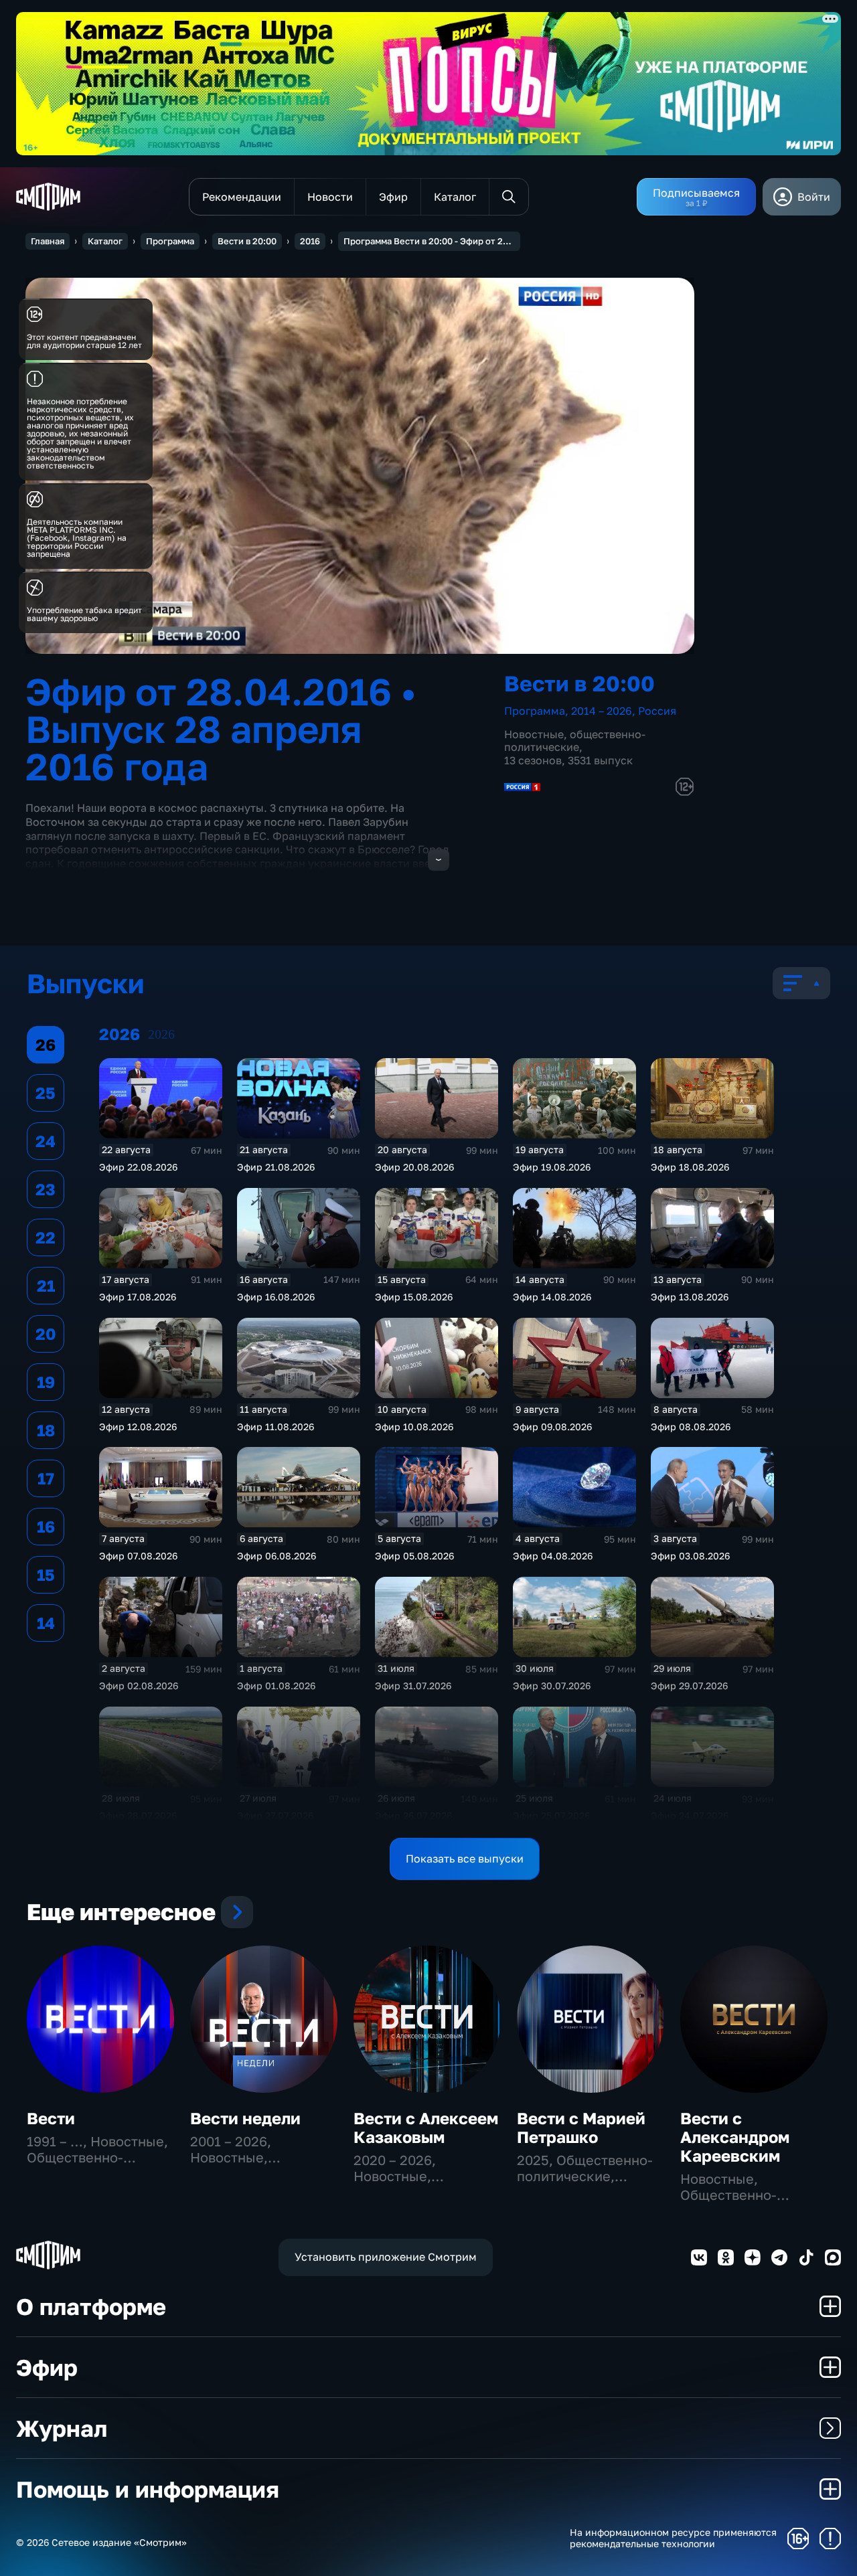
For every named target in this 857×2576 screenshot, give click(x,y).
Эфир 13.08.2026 (690, 1297)
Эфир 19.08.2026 (552, 1167)
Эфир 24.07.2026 (690, 1815)
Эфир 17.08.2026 (138, 1297)
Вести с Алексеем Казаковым (426, 2127)
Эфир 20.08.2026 (414, 1167)
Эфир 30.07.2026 (552, 1686)
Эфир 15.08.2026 (414, 1297)
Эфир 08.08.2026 (691, 1427)
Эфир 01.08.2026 (276, 1686)
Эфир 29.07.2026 (689, 1686)
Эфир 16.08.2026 (276, 1297)
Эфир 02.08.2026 (139, 1686)
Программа (170, 241)
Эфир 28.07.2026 (138, 1815)
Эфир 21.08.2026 (276, 1167)
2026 (161, 1034)
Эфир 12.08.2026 (138, 1427)
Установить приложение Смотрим (386, 2257)
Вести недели (245, 2118)
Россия (657, 711)
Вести (51, 2118)
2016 (310, 241)
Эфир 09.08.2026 (552, 1427)
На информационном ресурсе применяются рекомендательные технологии (673, 2538)
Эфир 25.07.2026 (551, 1815)
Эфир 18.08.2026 (690, 1167)
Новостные (534, 734)
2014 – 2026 (602, 711)
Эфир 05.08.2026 (414, 1556)
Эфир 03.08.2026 (690, 1556)
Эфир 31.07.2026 (413, 1686)
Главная (48, 241)
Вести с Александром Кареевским (735, 2137)
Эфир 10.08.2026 (414, 1427)
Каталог (105, 241)
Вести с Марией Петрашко (581, 2127)
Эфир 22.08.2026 (138, 1167)
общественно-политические (575, 741)
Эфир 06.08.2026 (277, 1556)
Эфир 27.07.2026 (275, 1815)
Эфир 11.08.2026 (276, 1427)
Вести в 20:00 (247, 241)
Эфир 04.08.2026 (553, 1556)
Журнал (62, 2428)
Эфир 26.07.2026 (413, 1815)
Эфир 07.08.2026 (138, 1556)
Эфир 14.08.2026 (552, 1297)
